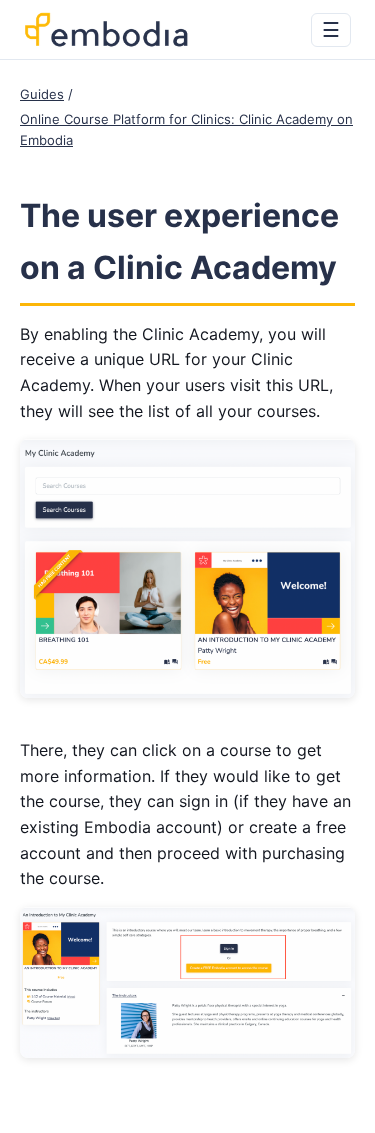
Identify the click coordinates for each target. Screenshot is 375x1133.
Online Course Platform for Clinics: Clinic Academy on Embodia (186, 129)
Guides (42, 94)
